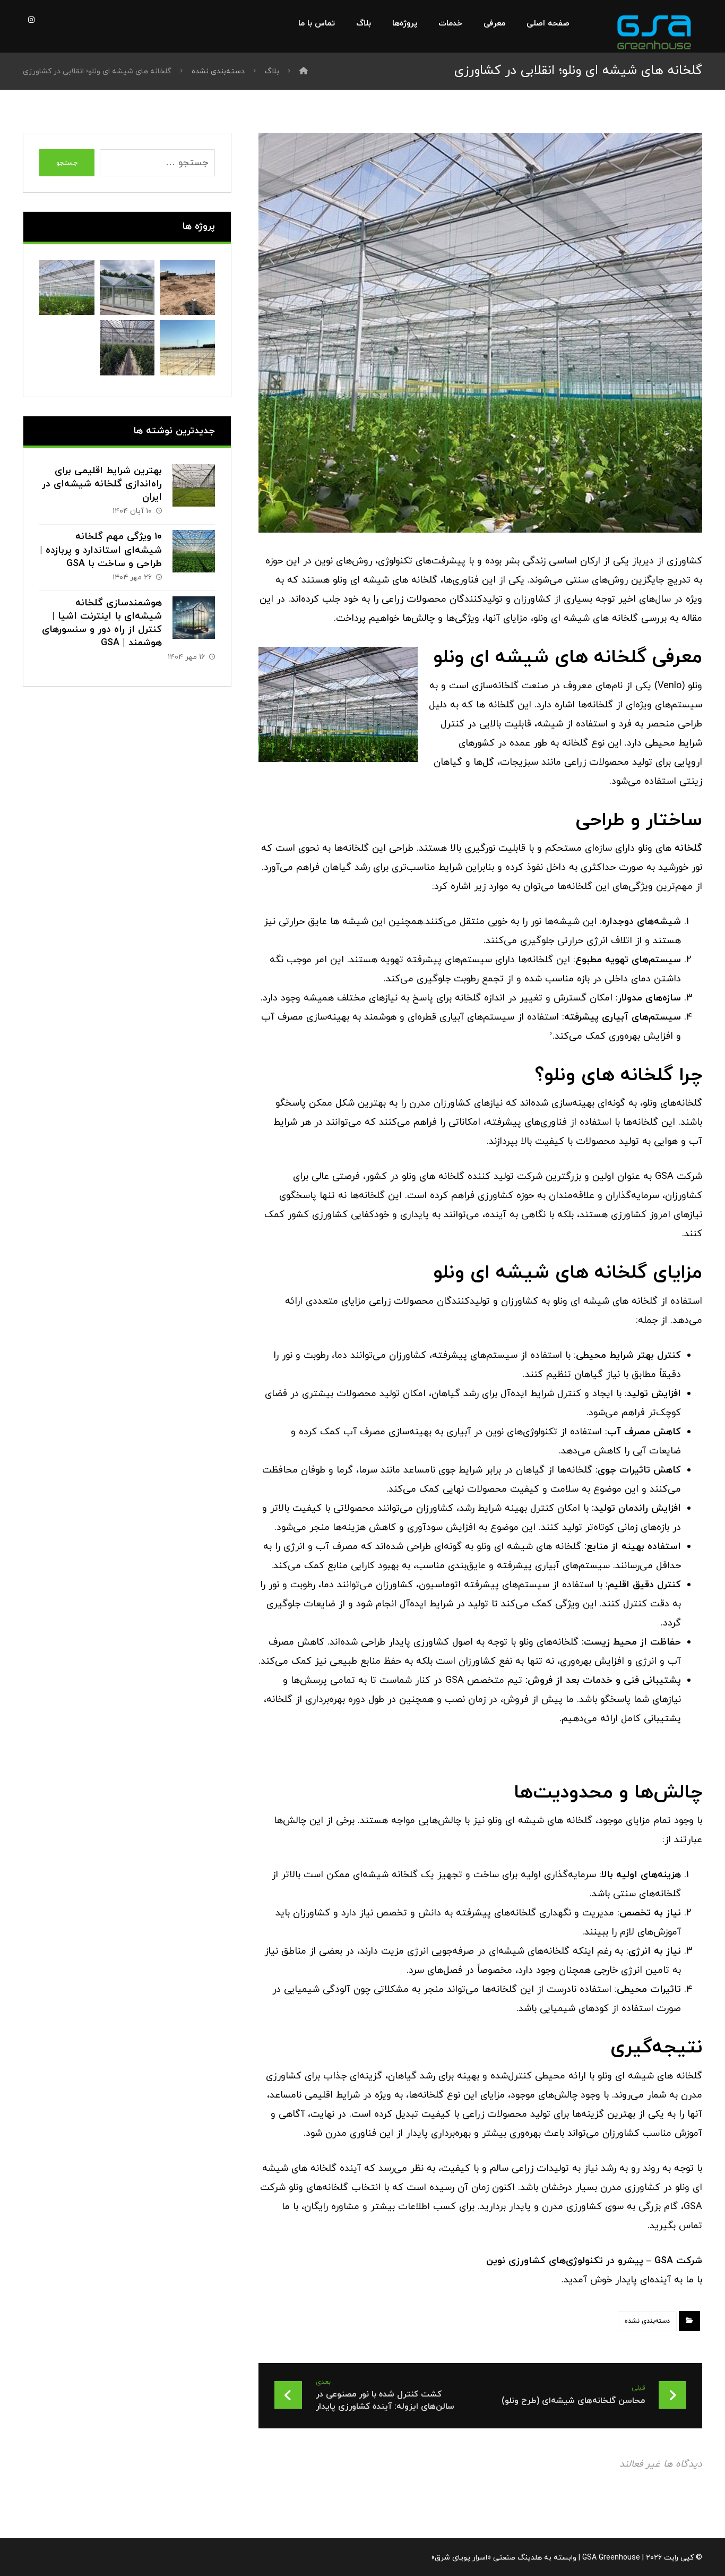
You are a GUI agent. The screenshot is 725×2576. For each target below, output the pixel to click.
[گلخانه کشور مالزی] (127, 288)
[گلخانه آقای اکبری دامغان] (67, 288)
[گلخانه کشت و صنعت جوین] (127, 348)
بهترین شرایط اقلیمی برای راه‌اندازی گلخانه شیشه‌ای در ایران (102, 484)
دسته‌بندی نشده (647, 2321)
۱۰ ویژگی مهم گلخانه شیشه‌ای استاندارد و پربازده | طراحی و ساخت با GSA (101, 550)
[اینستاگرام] (31, 20)
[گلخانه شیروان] (187, 288)
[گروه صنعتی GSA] (654, 32)
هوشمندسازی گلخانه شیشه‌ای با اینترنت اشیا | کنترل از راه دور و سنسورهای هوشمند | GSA (102, 623)
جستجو (67, 163)
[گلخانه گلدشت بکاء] (187, 348)
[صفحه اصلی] (304, 71)
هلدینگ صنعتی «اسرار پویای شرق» (486, 2558)
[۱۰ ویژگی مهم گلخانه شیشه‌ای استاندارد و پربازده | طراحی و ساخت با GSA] (194, 551)
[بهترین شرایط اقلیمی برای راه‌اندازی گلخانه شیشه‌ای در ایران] (194, 485)
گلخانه (688, 848)
